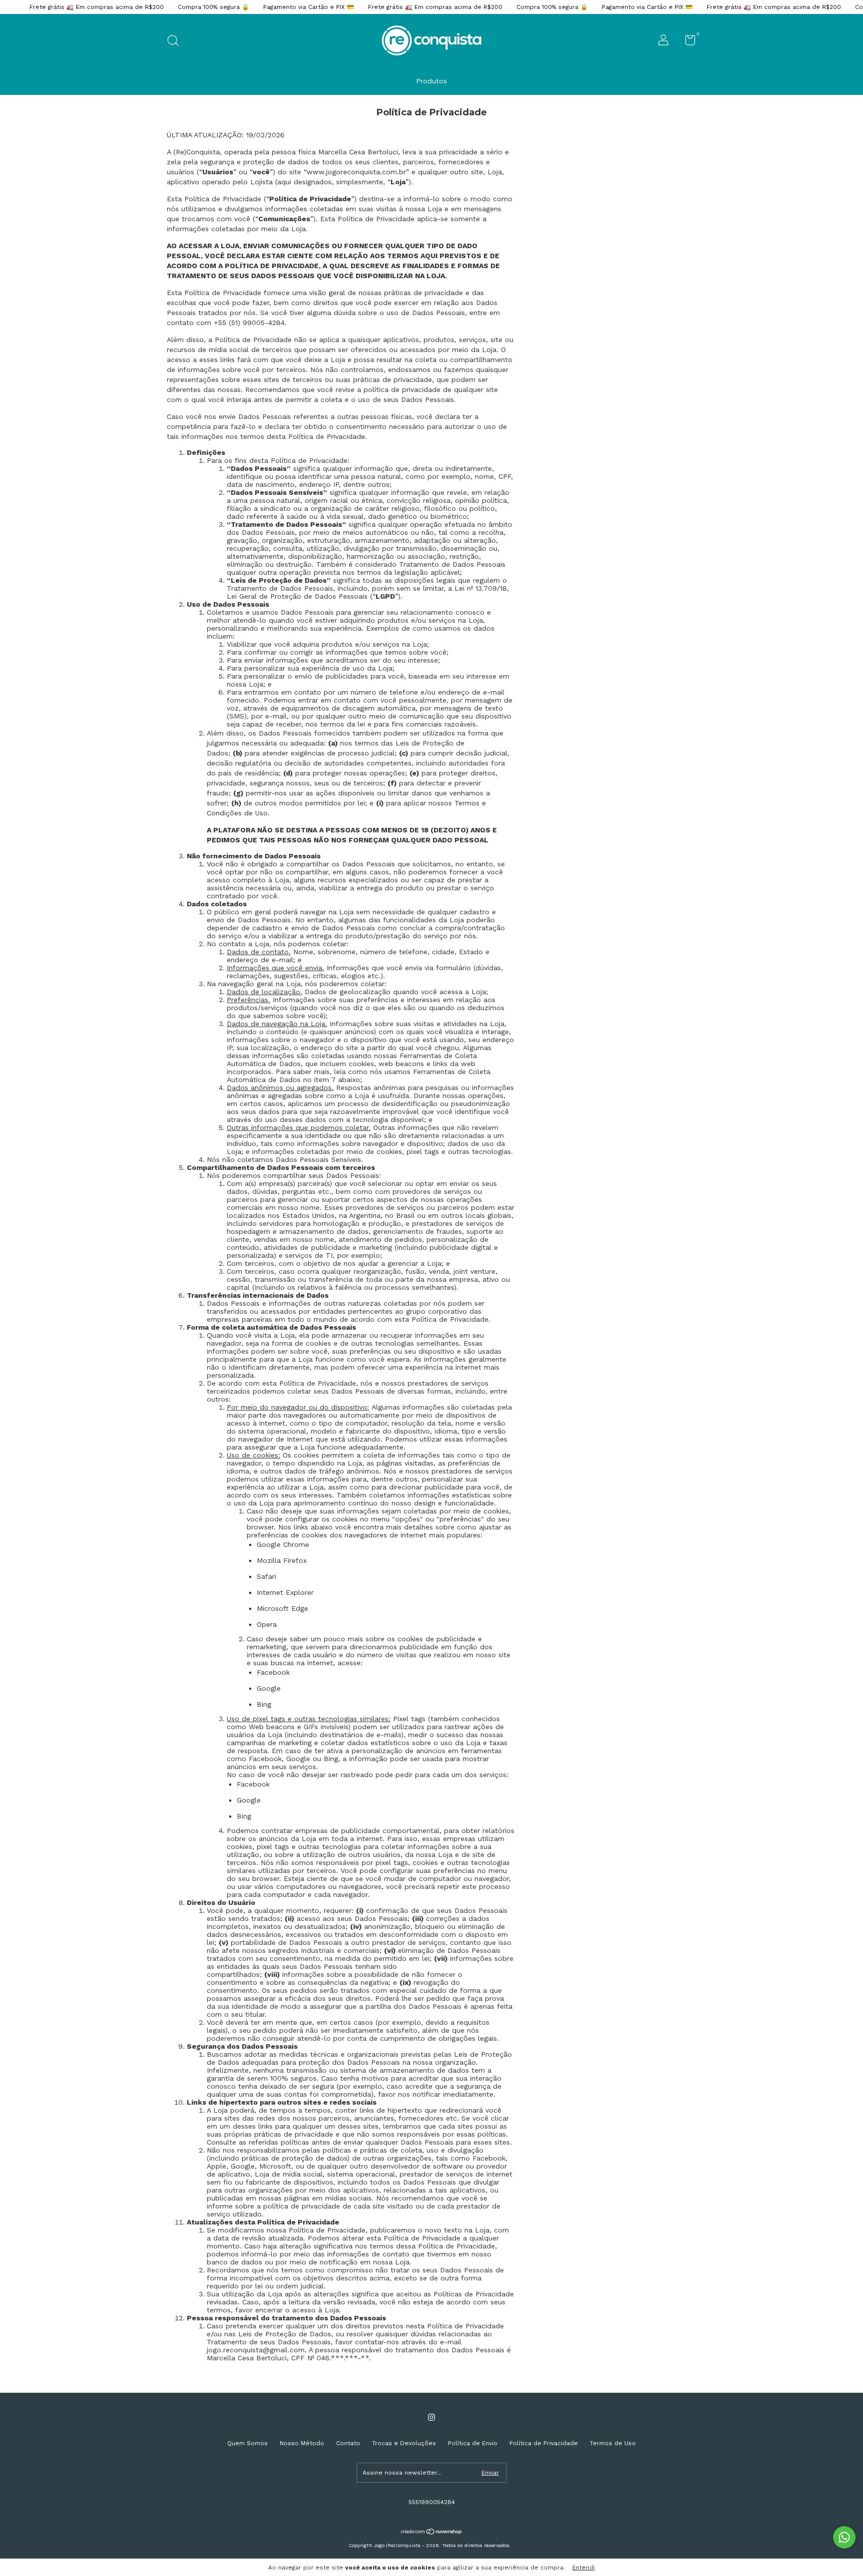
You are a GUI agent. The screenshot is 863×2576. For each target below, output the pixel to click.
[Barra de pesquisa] (177, 42)
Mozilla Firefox (282, 1560)
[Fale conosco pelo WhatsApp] (844, 2537)
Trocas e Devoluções (404, 2443)
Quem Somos (247, 2443)
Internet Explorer (285, 1592)
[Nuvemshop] (432, 2533)
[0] (686, 42)
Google (269, 1688)
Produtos (431, 81)
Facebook (273, 1672)
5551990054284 (432, 2502)
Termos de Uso (613, 2443)
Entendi (584, 2568)
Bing (264, 1704)
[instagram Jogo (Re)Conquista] (431, 2417)
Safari (266, 1576)
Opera (267, 1624)
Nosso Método (302, 2443)
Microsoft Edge (282, 1608)
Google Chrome (283, 1544)
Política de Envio (473, 2443)
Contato (348, 2443)
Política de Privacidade (544, 2443)
